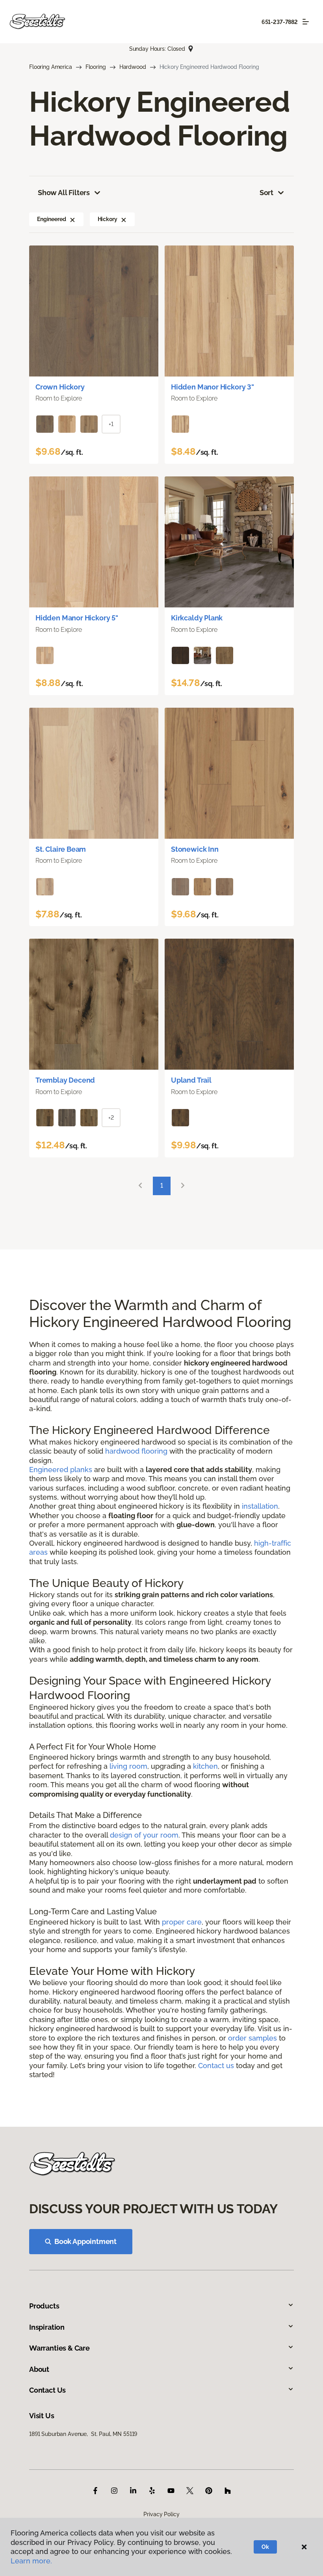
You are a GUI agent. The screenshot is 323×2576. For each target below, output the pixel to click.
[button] (72, 219)
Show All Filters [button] (64, 193)
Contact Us (47, 2390)
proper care (182, 1922)
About (39, 2369)
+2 (111, 1118)
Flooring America (51, 67)
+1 (111, 424)
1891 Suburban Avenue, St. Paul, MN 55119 (83, 2434)
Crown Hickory (60, 387)
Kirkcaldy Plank (197, 618)
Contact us (216, 2066)
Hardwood (133, 67)
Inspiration (47, 2327)
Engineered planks (61, 1470)
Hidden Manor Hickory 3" (213, 387)
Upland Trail (191, 1080)
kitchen (205, 1766)
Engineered (52, 219)
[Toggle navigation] (306, 22)
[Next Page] (183, 1186)
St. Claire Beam (61, 849)
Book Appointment (85, 2241)
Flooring (96, 67)
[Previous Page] (140, 1186)
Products (44, 2306)
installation (260, 1506)
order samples (252, 2038)
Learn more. (31, 2561)
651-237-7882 (280, 22)
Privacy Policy (161, 2514)
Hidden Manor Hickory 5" (77, 618)
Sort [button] (266, 193)
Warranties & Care (59, 2348)
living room (128, 1766)
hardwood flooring (136, 1451)
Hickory (108, 219)
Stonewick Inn (195, 849)
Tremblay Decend (65, 1080)
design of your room (144, 1835)
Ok (265, 2547)
